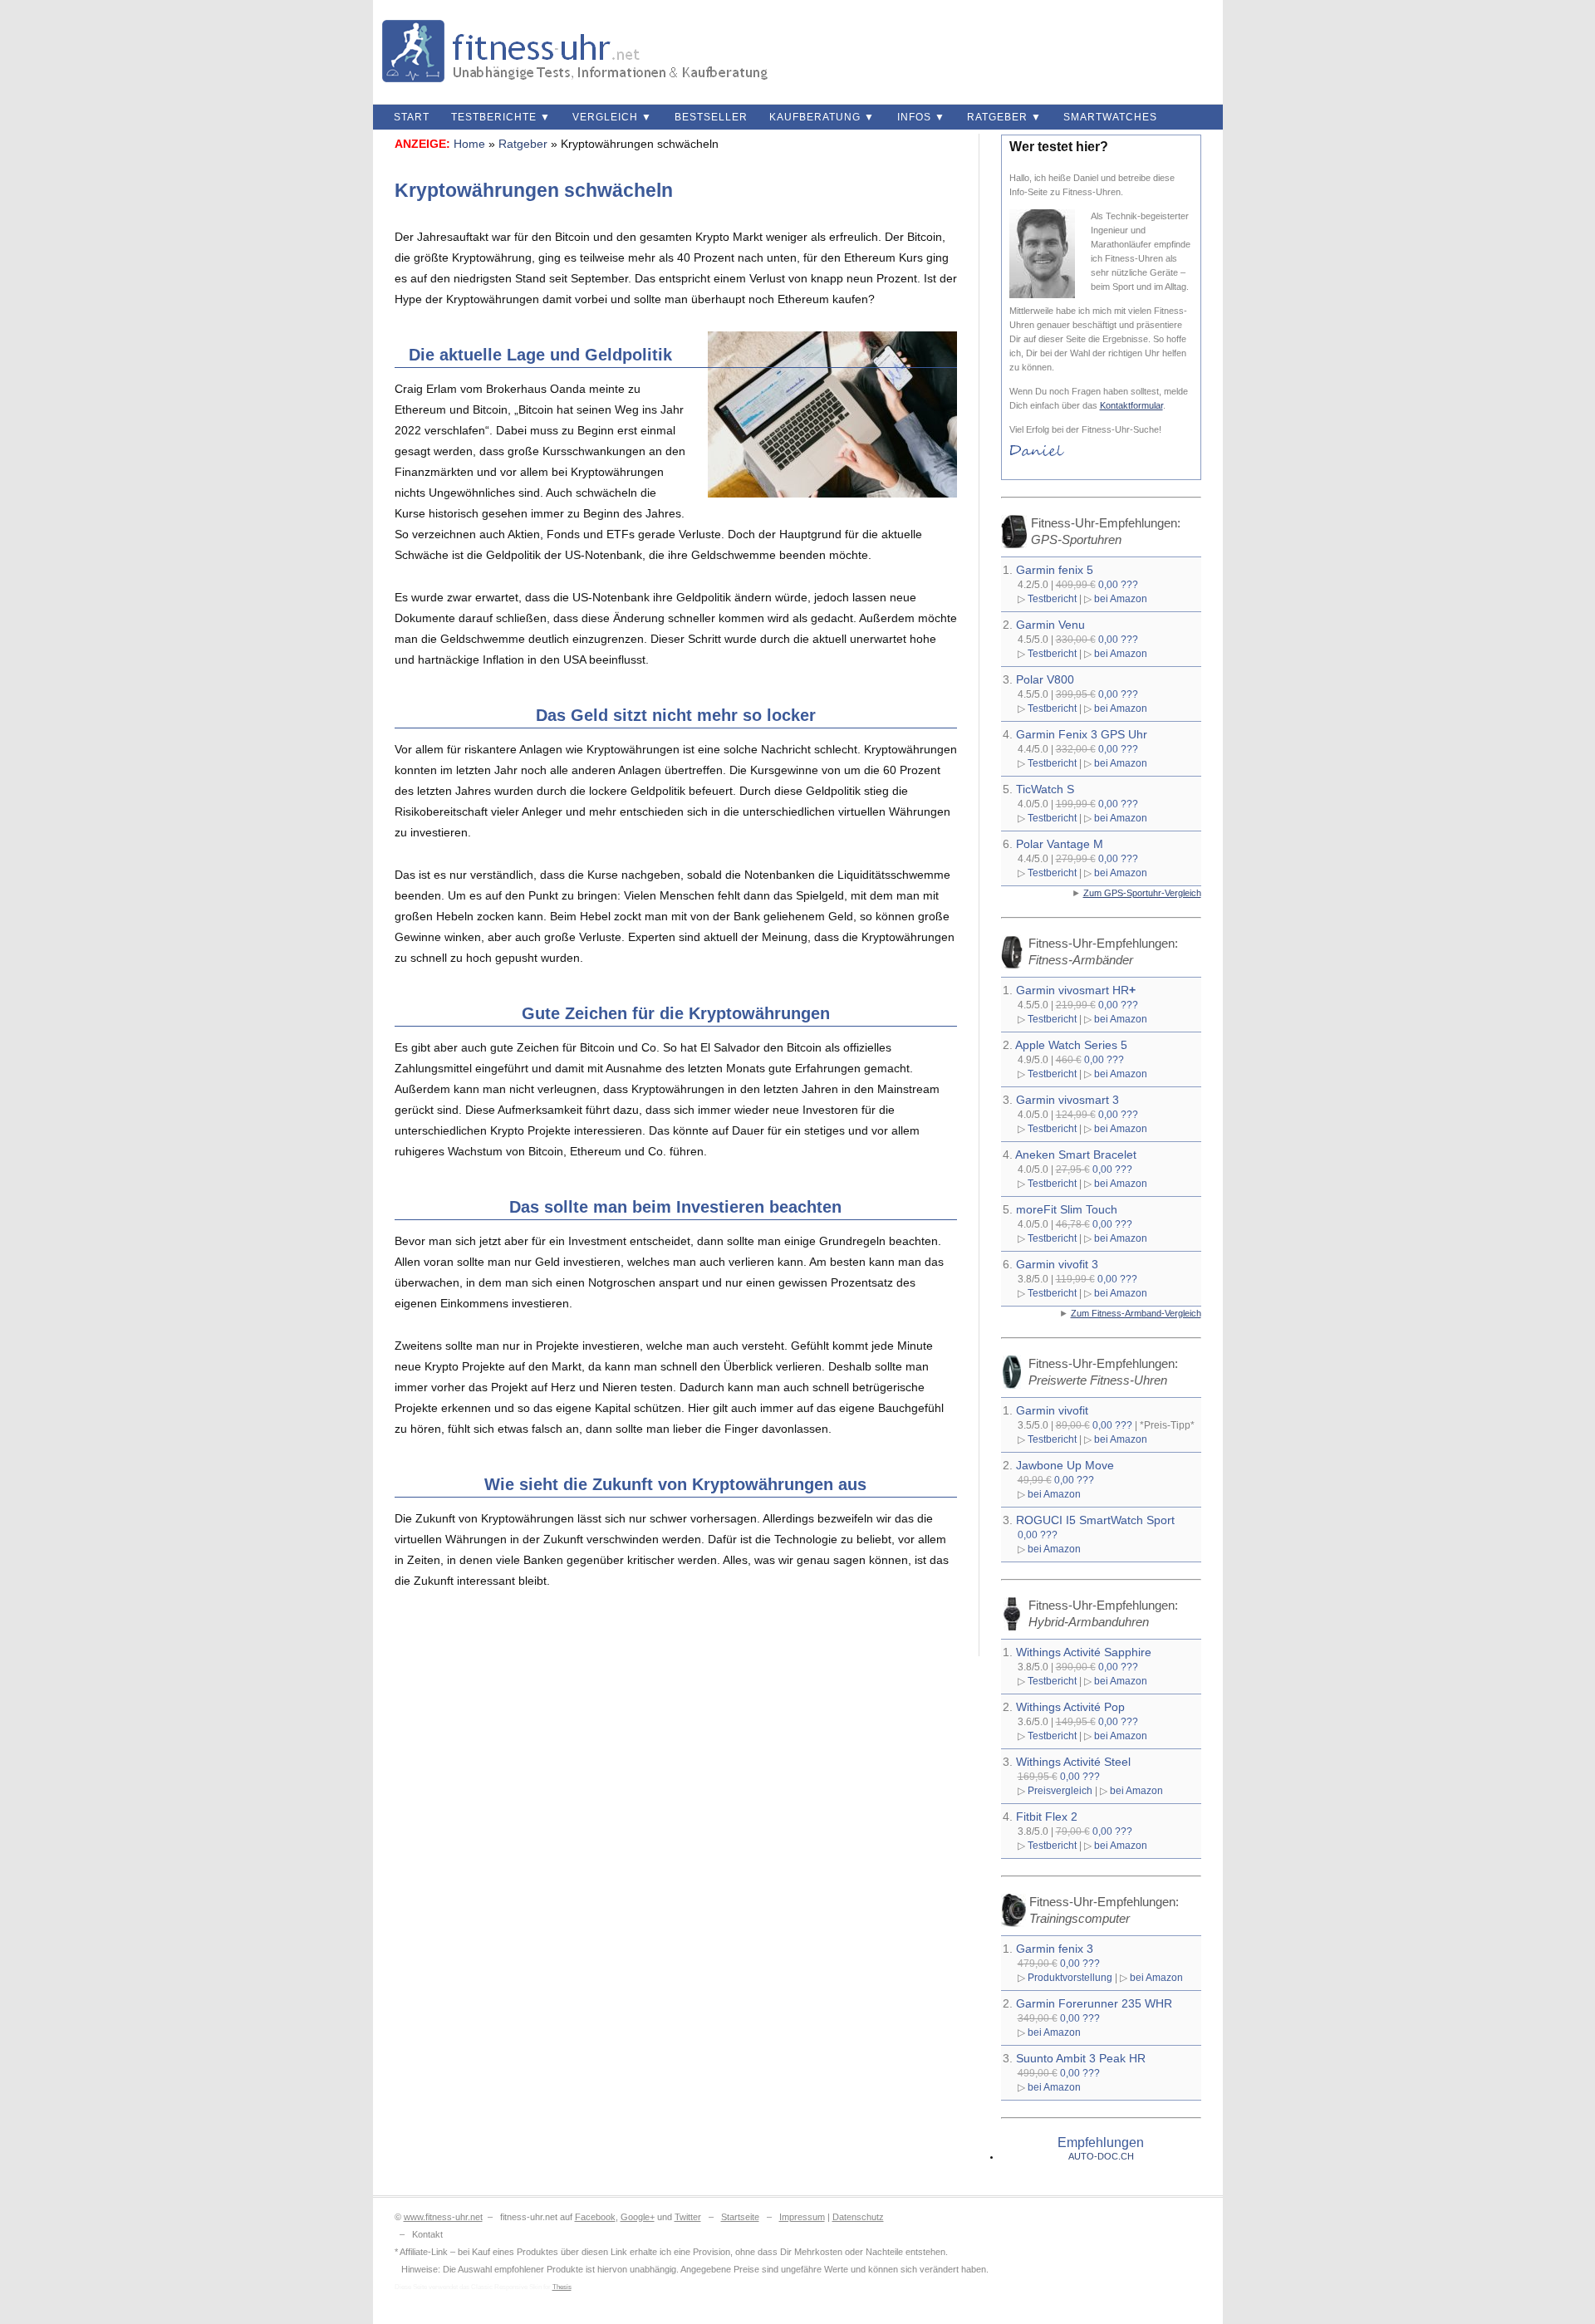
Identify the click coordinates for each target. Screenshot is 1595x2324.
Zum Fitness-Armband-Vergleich (1136, 1313)
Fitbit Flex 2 (1047, 1817)
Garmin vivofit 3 (1057, 1264)
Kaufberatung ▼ (822, 117)
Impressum (802, 2217)
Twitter (688, 2217)
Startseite (740, 2217)
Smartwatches (1110, 117)
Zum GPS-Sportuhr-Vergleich (1142, 893)
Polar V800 (1045, 679)
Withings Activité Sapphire (1084, 1652)
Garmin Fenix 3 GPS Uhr (1082, 734)
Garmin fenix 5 (1055, 570)
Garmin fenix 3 (1055, 1949)
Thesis (562, 2287)
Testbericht (1052, 598)
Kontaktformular (1131, 405)
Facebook (595, 2217)
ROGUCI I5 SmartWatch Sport (1095, 1520)
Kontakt (427, 2234)
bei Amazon (1121, 598)
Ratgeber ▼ (1004, 117)
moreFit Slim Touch (1067, 1209)
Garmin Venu (1050, 625)
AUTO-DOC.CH (1101, 2156)
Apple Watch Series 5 (1071, 1045)
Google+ (638, 2217)
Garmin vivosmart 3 (1067, 1100)
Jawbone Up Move (1065, 1465)
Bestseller (711, 117)
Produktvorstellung (1070, 1977)
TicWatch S (1045, 789)
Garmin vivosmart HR (1076, 990)
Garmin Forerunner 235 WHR (1094, 2003)
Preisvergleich (1060, 1790)
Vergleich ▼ (612, 117)
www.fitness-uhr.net (443, 2217)
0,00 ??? (1118, 584)
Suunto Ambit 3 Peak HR (1081, 2058)
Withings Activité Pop (1070, 1707)
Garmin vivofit (1052, 1410)
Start (412, 117)
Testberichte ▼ (501, 117)
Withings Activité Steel (1073, 1762)
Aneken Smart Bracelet (1076, 1155)
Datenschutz (858, 2217)
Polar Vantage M (1060, 844)
